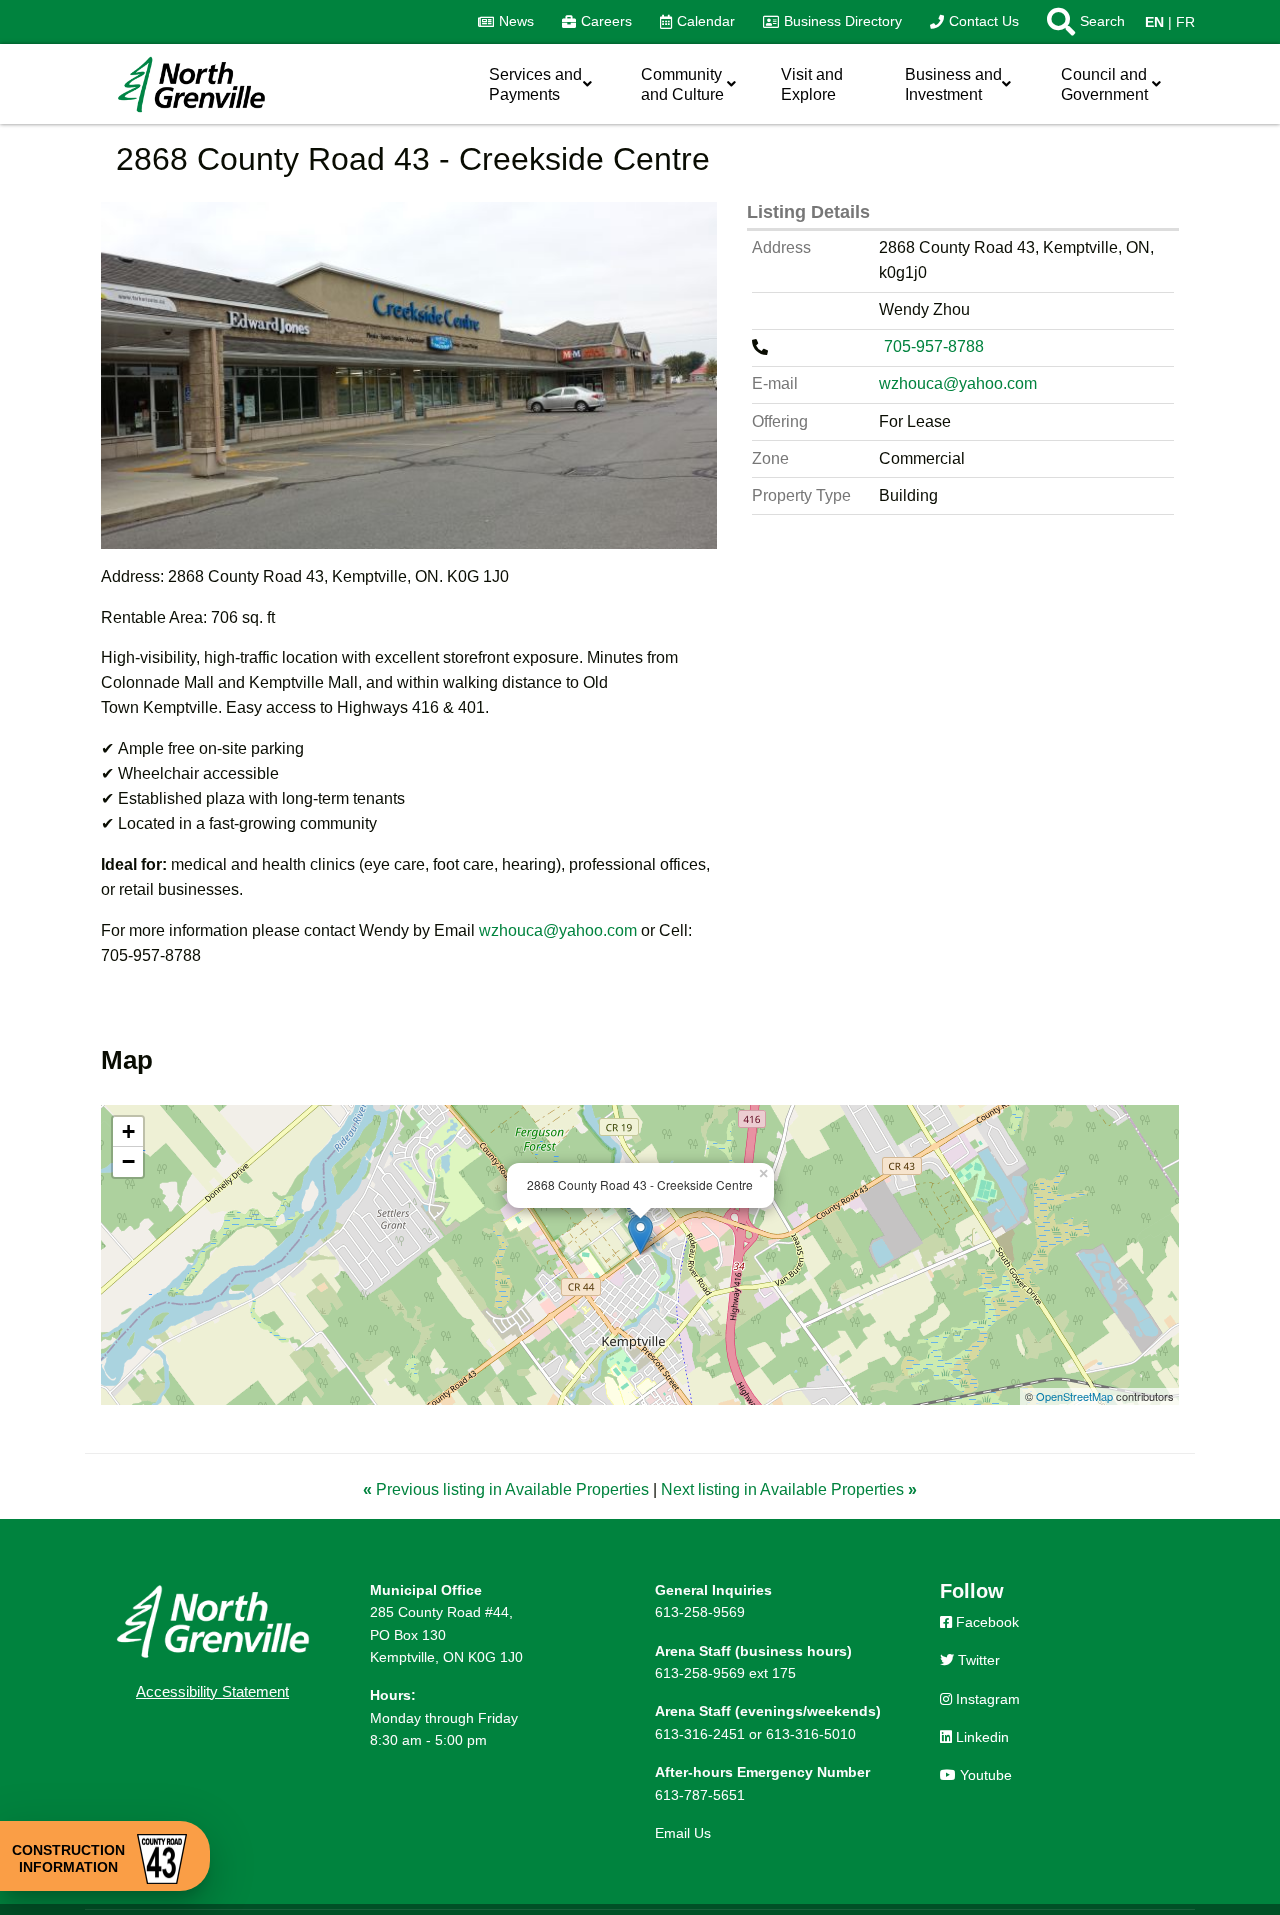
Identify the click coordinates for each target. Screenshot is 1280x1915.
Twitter (977, 1660)
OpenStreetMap (1074, 1396)
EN (1154, 22)
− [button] (128, 1161)
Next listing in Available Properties (789, 1489)
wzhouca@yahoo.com (558, 930)
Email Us (683, 1833)
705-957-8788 (936, 346)
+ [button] (128, 1131)
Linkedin (980, 1737)
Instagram (986, 1699)
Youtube (984, 1775)
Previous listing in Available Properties (508, 1489)
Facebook (985, 1622)
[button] (1079, 22)
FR (1185, 22)
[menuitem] (506, 22)
